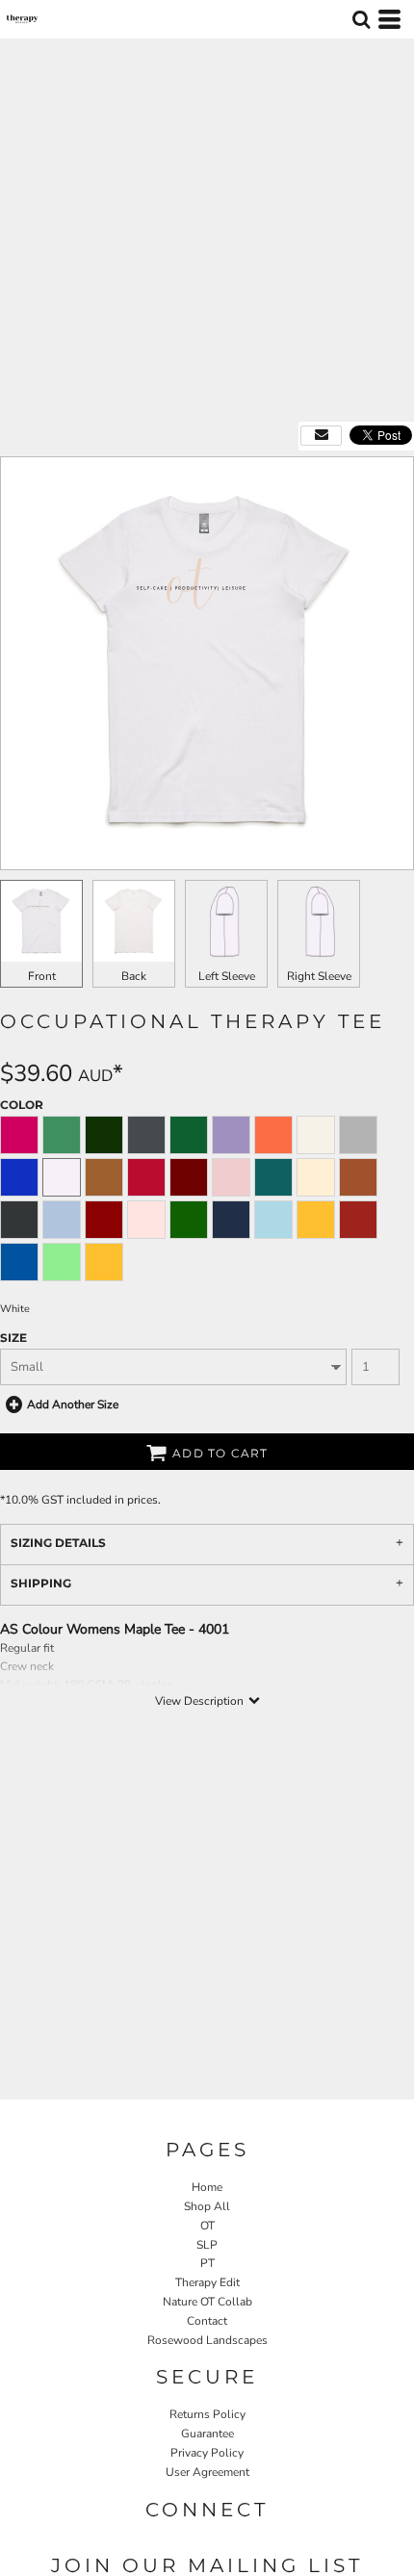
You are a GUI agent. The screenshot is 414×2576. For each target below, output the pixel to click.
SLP (207, 2245)
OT (207, 2226)
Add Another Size (73, 1404)
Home (207, 2187)
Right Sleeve (319, 976)
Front (42, 976)
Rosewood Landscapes (207, 2340)
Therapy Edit (207, 2282)
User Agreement (207, 2472)
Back (134, 976)
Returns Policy (207, 2414)
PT (207, 2263)
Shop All (207, 2206)
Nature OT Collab (207, 2302)
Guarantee (207, 2434)
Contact (207, 2321)
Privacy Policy (207, 2453)
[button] (361, 19)
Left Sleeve (227, 976)
